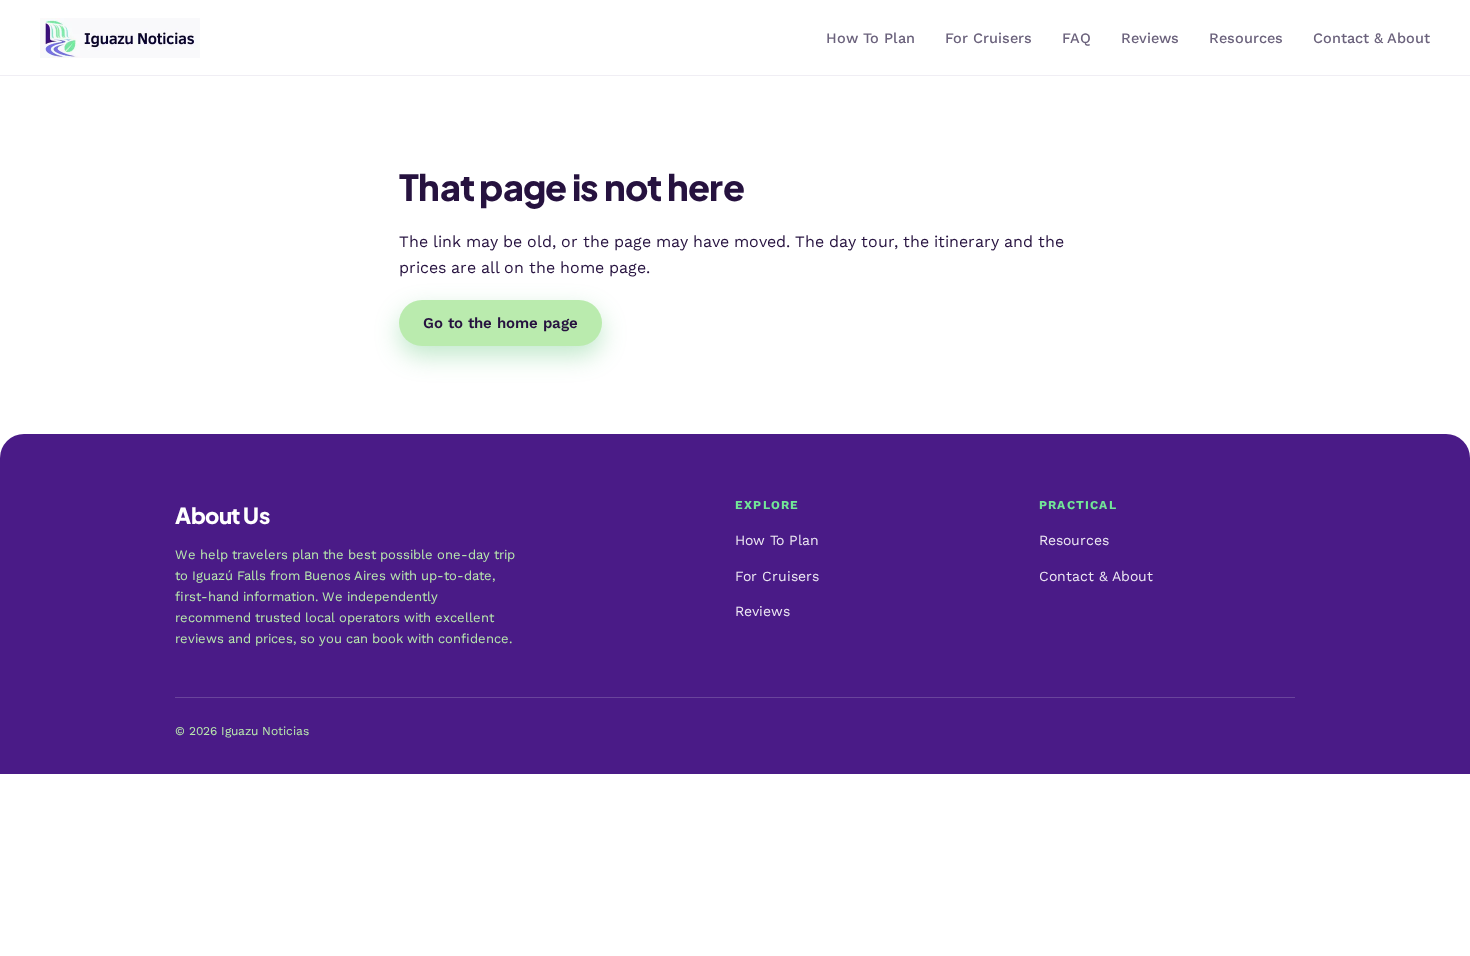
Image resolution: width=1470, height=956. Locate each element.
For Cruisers (988, 38)
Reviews (1150, 38)
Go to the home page (500, 323)
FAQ (1076, 38)
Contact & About (1371, 38)
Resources (1246, 38)
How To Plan (870, 38)
